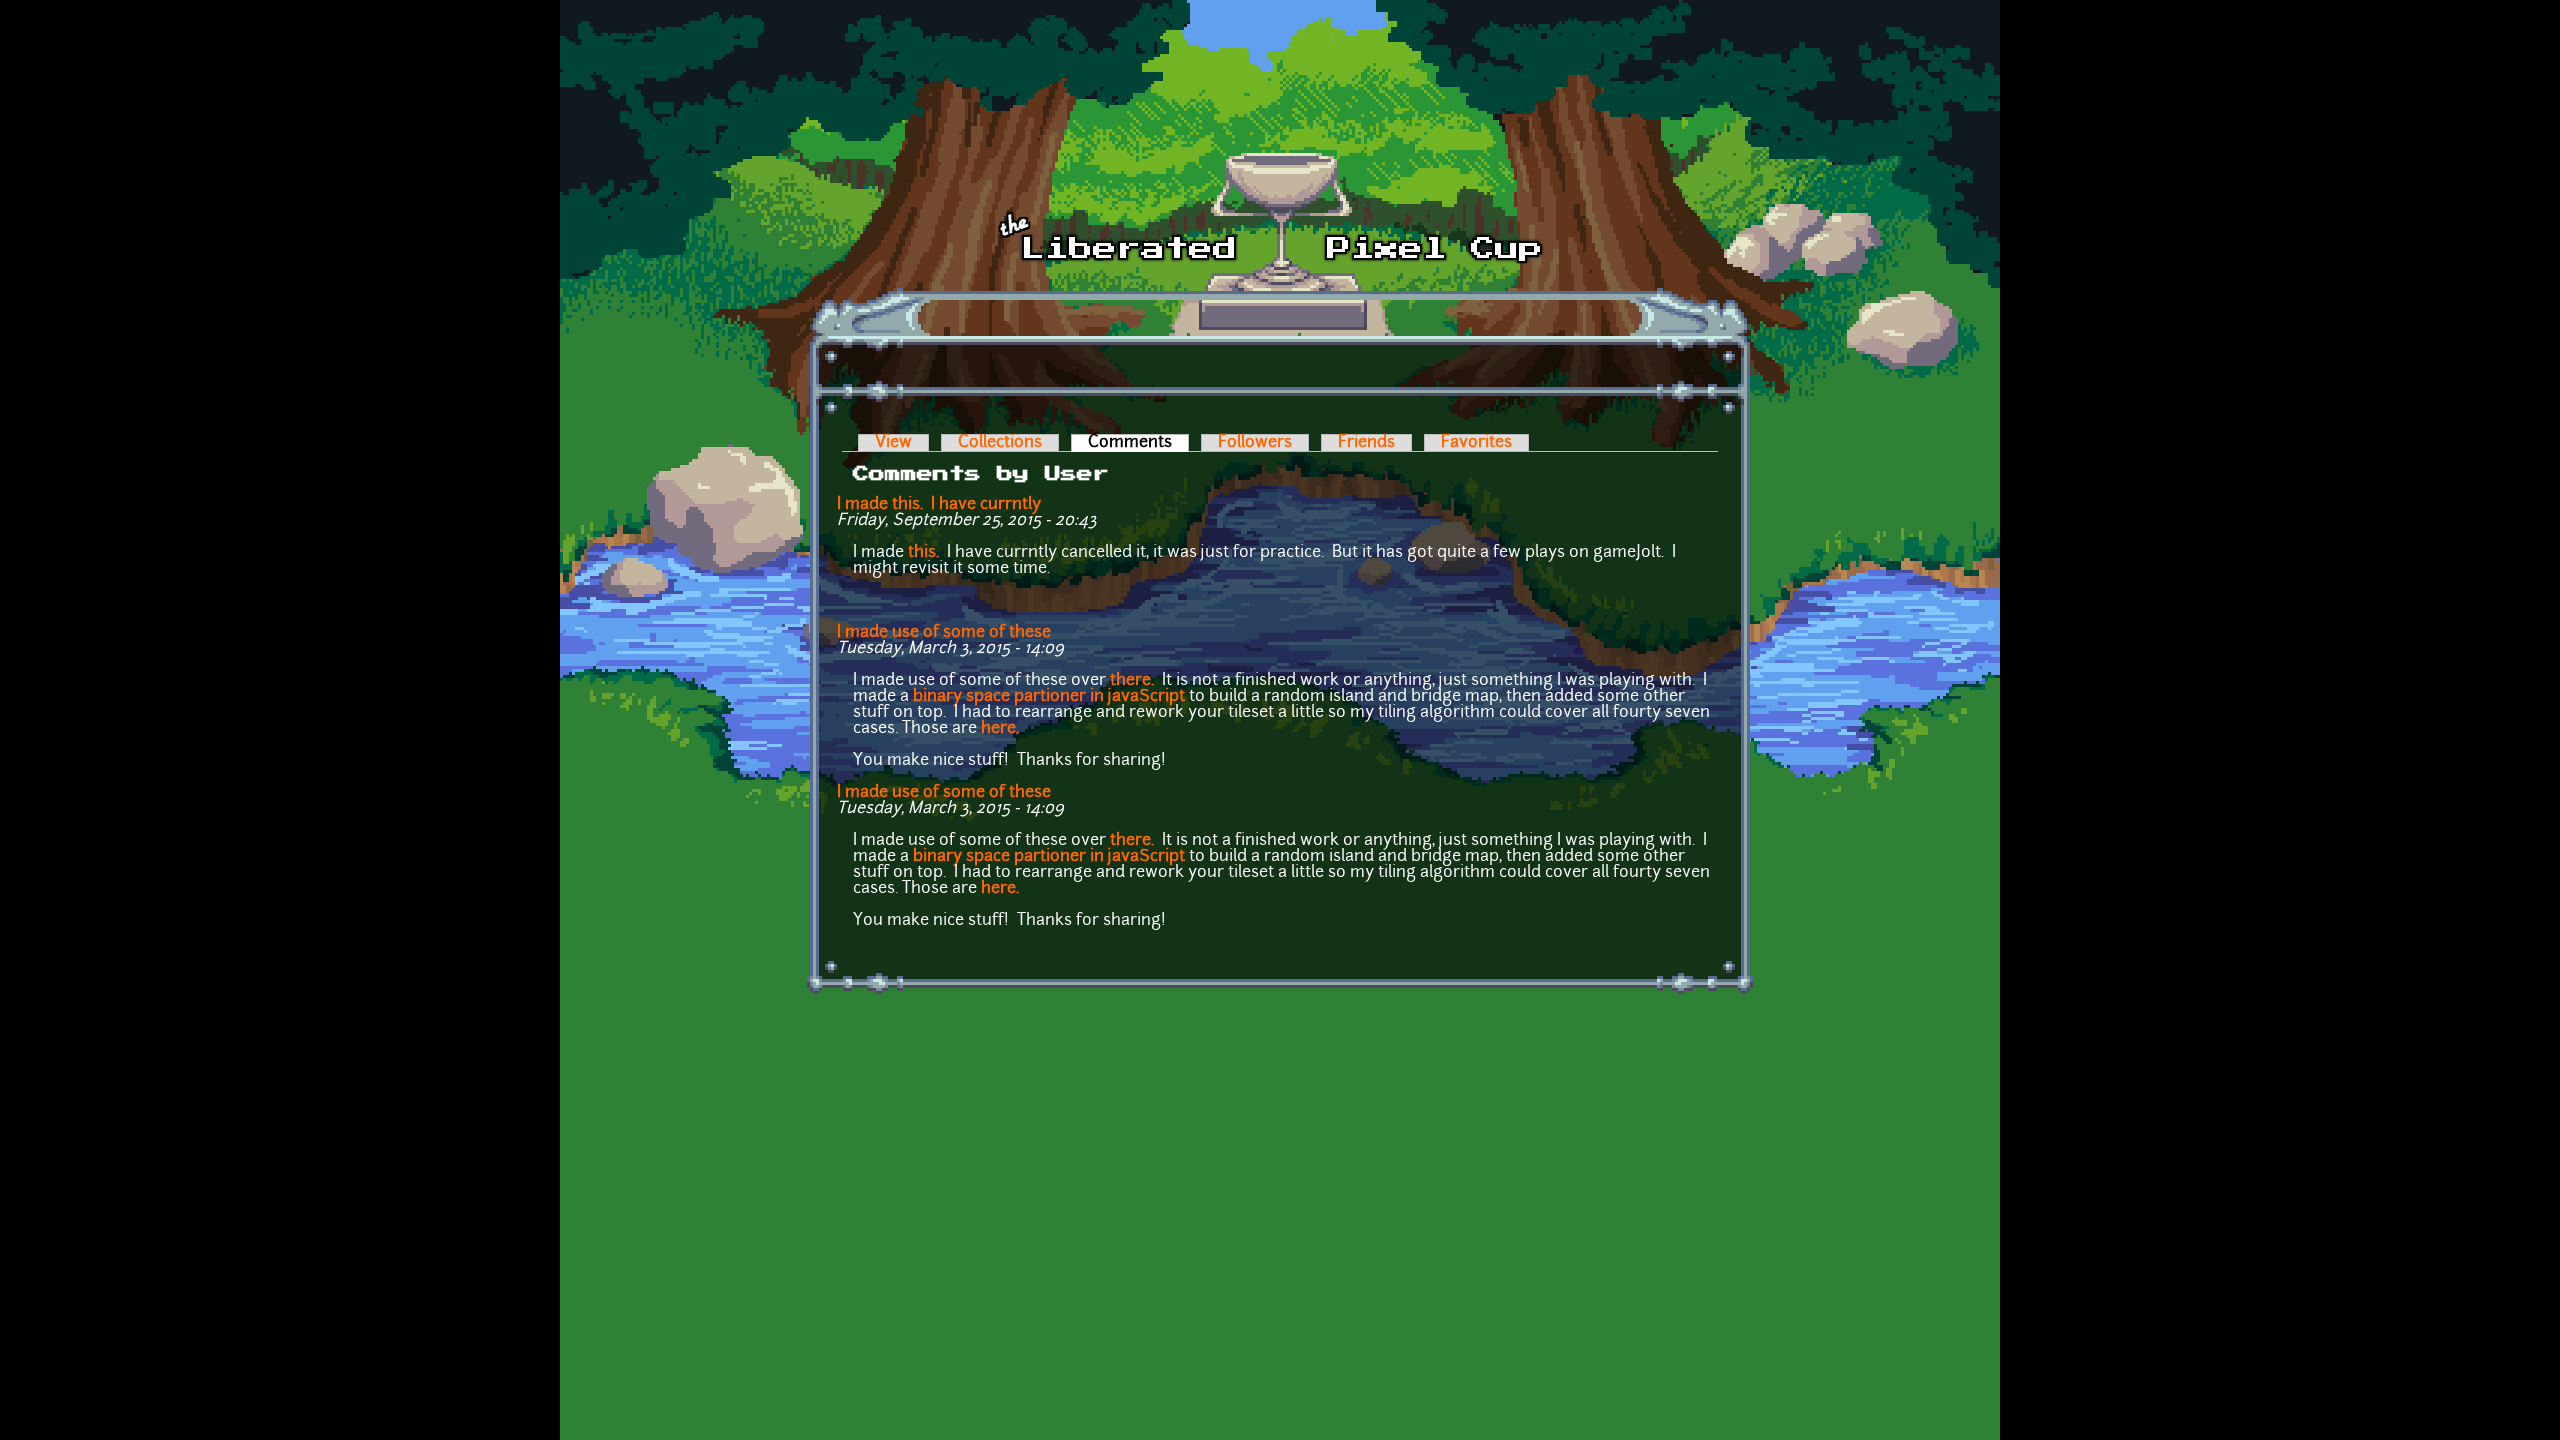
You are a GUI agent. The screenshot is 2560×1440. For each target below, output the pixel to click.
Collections (1000, 443)
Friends (1366, 443)
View (893, 443)
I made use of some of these (944, 633)
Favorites (1476, 443)
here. (1000, 729)
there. (1132, 681)
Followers (1255, 443)
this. (923, 553)
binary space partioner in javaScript (1049, 697)
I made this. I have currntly (939, 505)
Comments (1138, 443)
